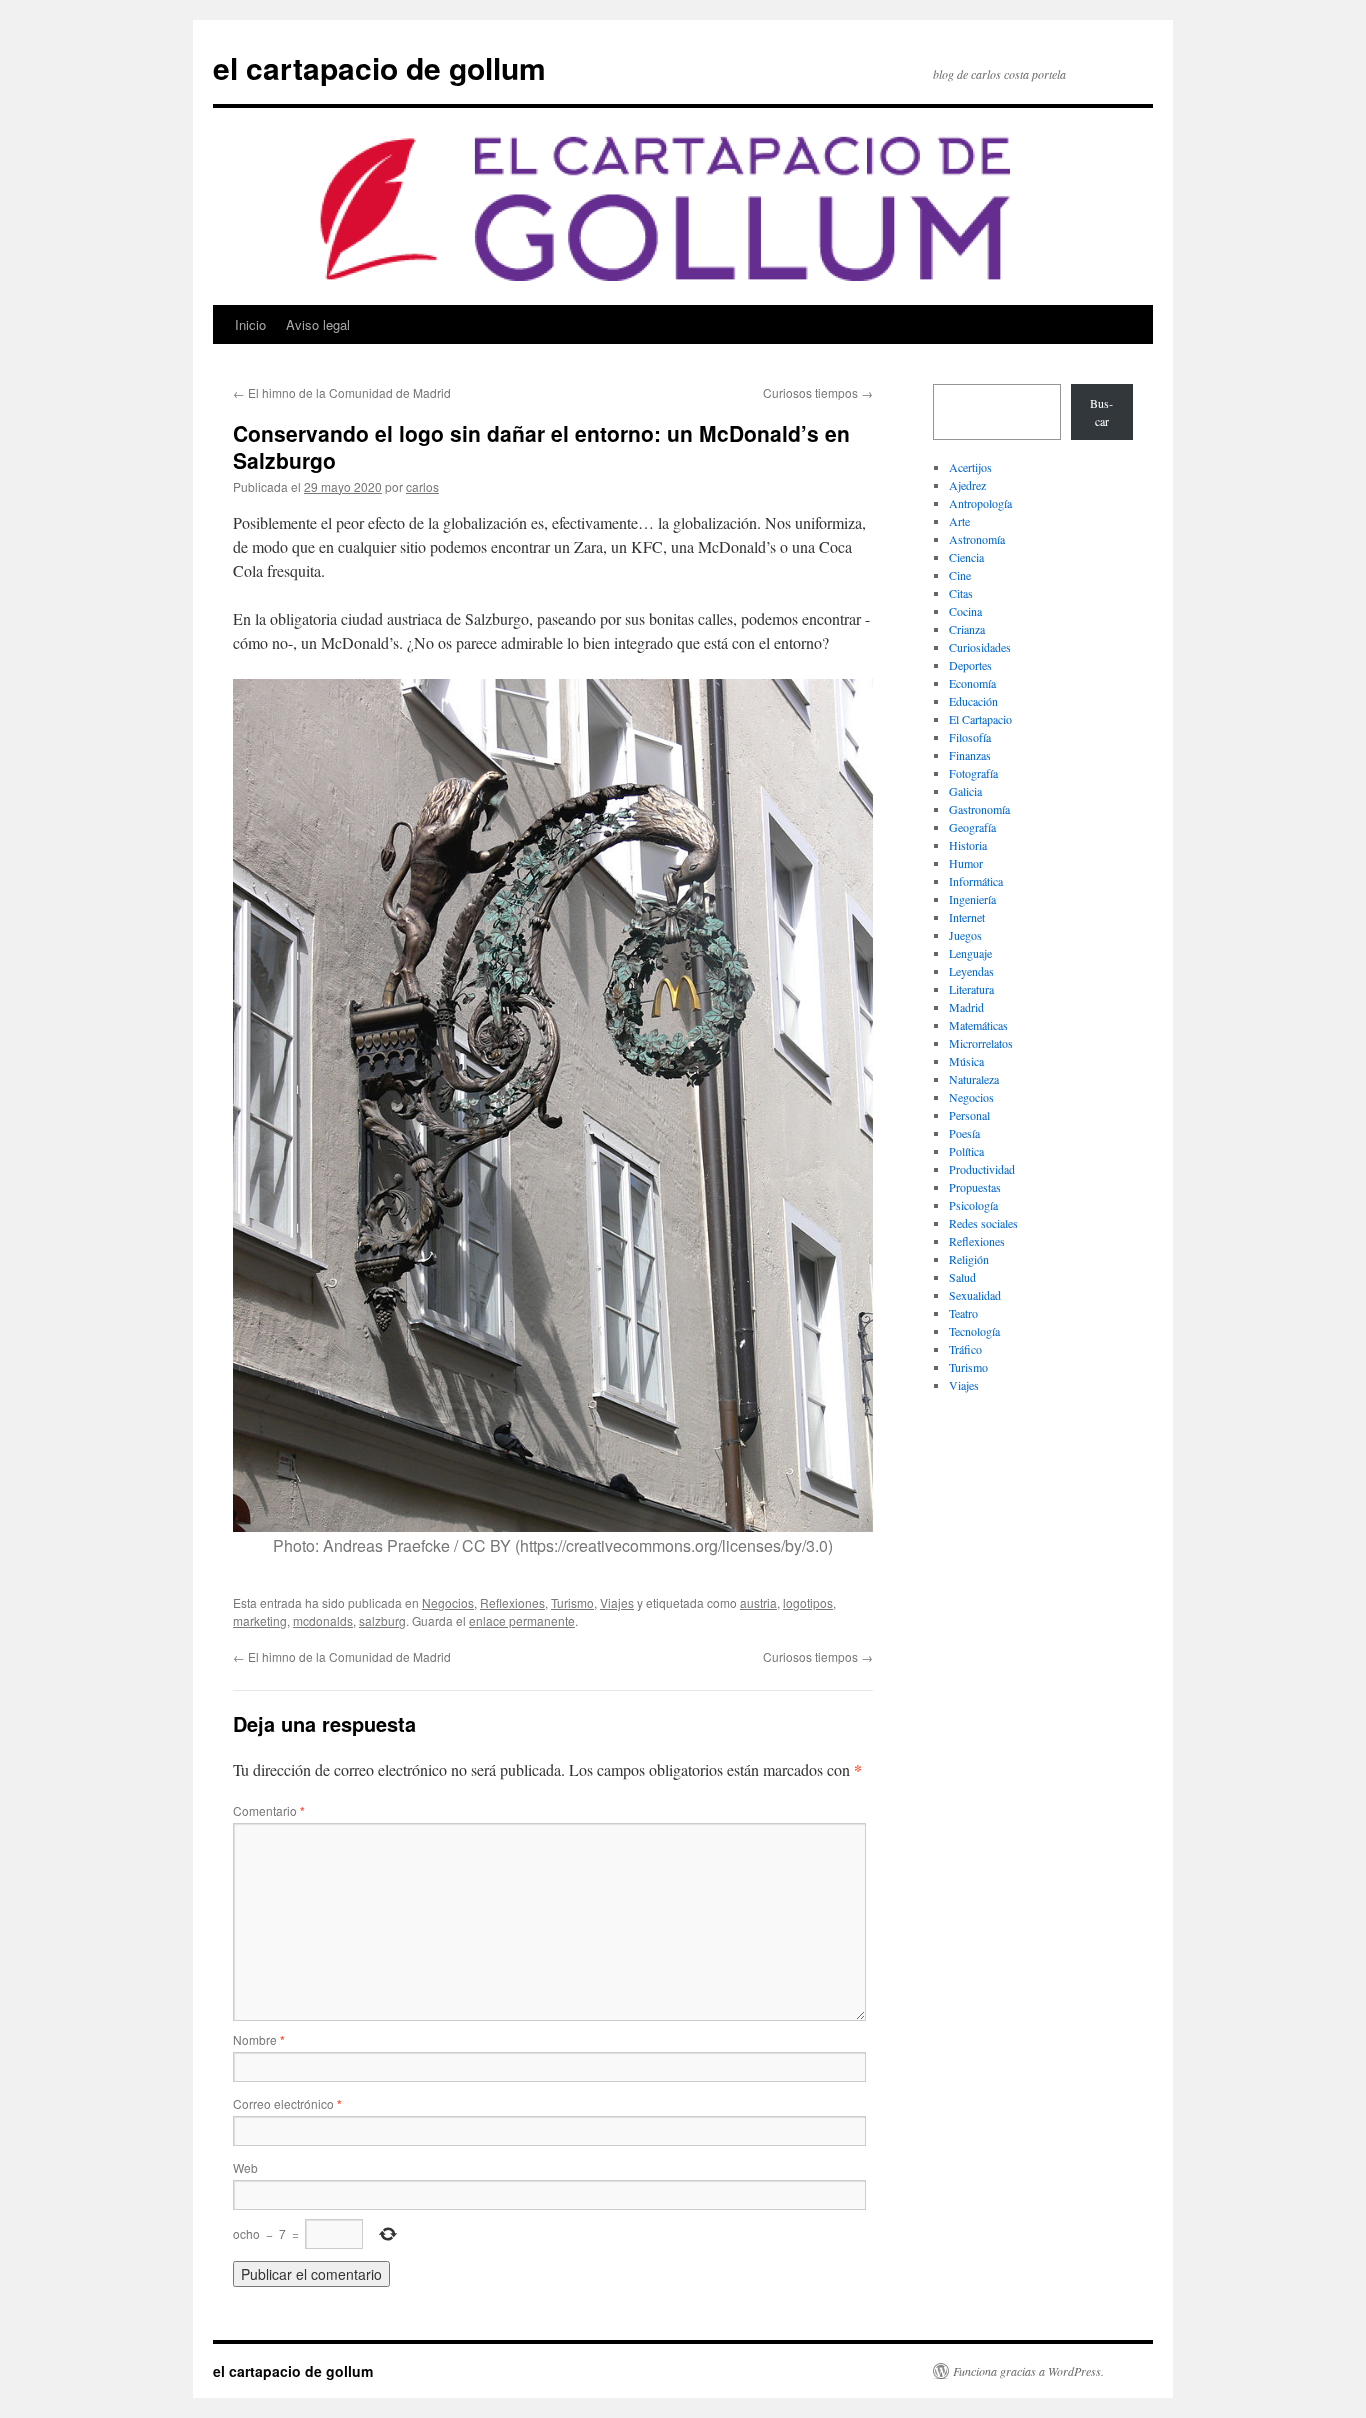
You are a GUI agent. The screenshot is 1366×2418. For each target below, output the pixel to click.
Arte (959, 521)
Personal (969, 1115)
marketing (260, 1620)
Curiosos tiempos (818, 392)
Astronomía (977, 539)
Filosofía (970, 737)
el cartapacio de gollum (379, 67)
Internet (967, 917)
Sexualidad (975, 1295)
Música (966, 1061)
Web (245, 2167)
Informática (976, 881)
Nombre (259, 2039)
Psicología (973, 1205)
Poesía (964, 1133)
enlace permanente (522, 1620)
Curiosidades (980, 647)
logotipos (808, 1602)
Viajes (617, 1602)
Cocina (965, 611)
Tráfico (965, 1349)
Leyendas (971, 971)
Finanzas (970, 755)
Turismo (572, 1602)
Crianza (967, 629)
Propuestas (975, 1187)
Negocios (448, 1602)
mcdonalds (323, 1620)
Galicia (965, 791)
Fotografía (973, 773)
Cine (960, 575)
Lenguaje (970, 953)
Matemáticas (978, 1025)
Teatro (963, 1313)
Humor (966, 863)
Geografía (972, 827)
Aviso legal (318, 324)
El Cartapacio (980, 719)
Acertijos (970, 467)
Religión (969, 1259)
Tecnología (974, 1331)
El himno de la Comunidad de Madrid (342, 392)
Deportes (970, 665)
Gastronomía (979, 809)
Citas (961, 593)
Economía (972, 683)
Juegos (965, 935)
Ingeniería (972, 899)
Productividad (982, 1169)
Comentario (269, 1810)
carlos (422, 486)
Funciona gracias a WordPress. (1028, 2371)
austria (758, 1602)
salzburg (382, 1620)
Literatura (971, 989)
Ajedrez (967, 485)
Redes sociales (983, 1223)
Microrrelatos (981, 1043)
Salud (962, 1277)
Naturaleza (974, 1079)
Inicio (250, 324)
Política (966, 1151)
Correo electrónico (287, 2103)
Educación (973, 701)
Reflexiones (512, 1602)
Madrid (966, 1007)
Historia (968, 845)
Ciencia (966, 557)
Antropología (980, 503)
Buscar (1101, 412)
